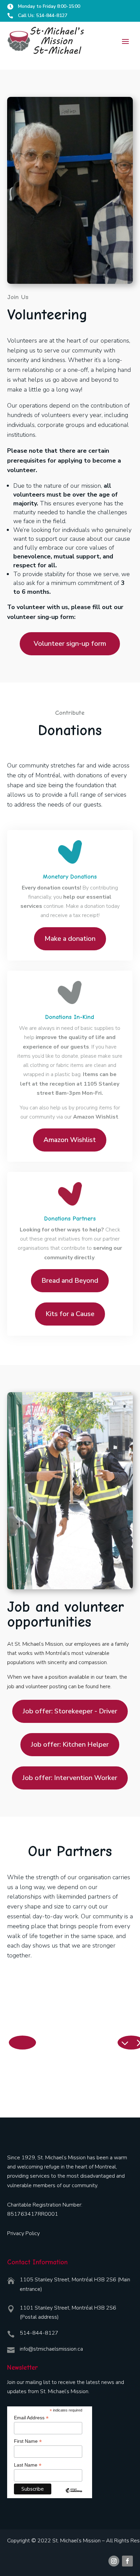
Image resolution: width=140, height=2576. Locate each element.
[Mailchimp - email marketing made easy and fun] (74, 2495)
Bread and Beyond (70, 1281)
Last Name (28, 2465)
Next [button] (124, 2043)
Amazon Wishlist (70, 1140)
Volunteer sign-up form (70, 644)
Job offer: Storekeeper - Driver (70, 1711)
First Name (28, 2441)
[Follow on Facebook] (127, 2561)
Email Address (31, 2418)
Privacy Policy (23, 2233)
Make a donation (70, 939)
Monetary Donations (70, 877)
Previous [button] (16, 2043)
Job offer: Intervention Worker (70, 1778)
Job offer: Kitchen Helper (70, 1744)
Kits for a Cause (70, 1314)
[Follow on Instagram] (114, 2561)
